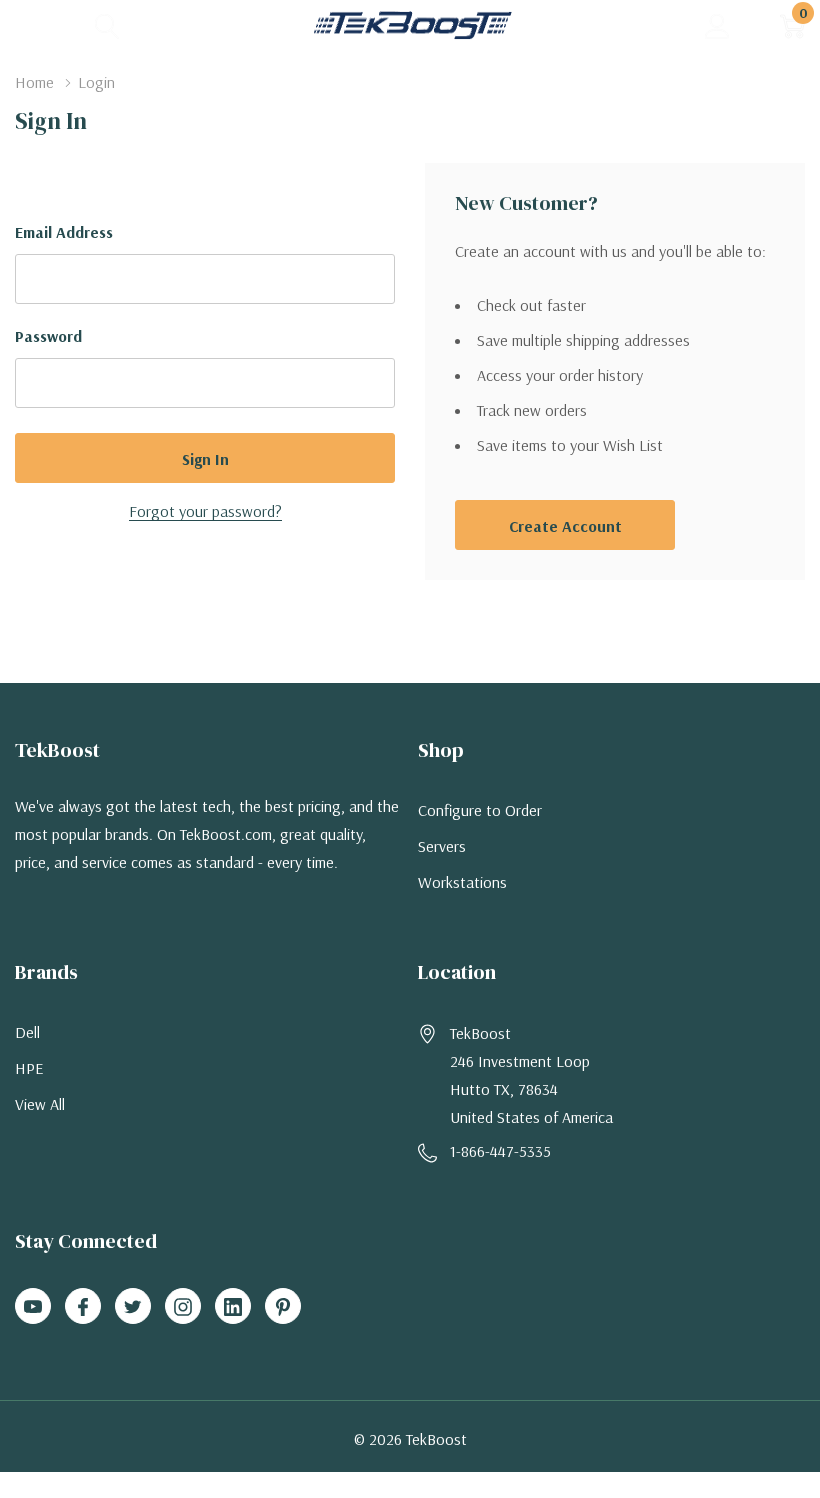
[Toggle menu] (30, 25)
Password (48, 336)
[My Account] (717, 25)
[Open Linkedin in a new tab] (233, 1307)
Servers (442, 846)
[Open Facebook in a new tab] (83, 1307)
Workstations (462, 882)
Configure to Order (480, 810)
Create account (565, 526)
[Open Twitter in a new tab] (133, 1307)
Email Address (64, 232)
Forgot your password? (205, 511)
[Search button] (107, 25)
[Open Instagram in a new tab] (183, 1307)
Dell (27, 1032)
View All (40, 1104)
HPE (29, 1068)
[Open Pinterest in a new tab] (283, 1307)
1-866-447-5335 (500, 1151)
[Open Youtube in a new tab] (33, 1307)
